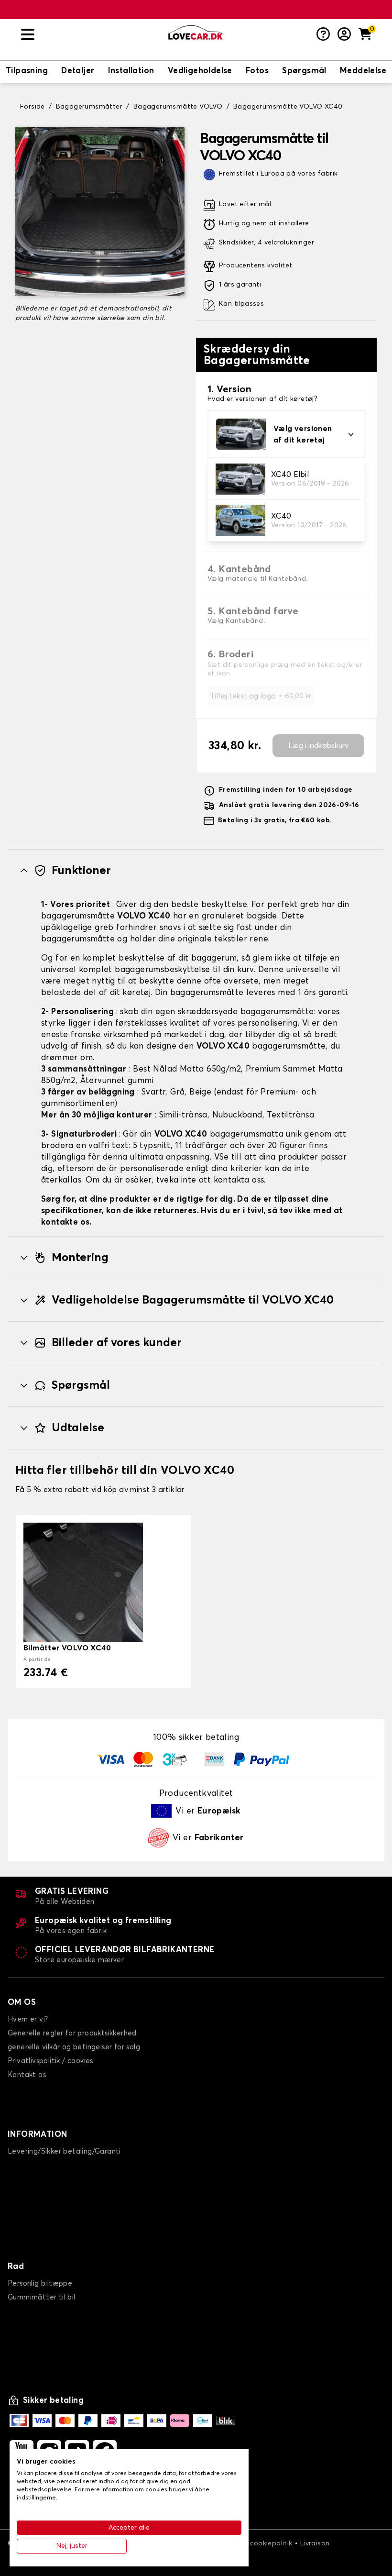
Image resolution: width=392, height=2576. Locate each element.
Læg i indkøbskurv (318, 746)
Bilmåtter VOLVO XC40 (67, 1648)
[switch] (27, 72)
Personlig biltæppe (40, 2283)
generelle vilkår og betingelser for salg (74, 2047)
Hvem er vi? (28, 2019)
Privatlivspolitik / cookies (50, 2061)
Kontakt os (27, 2075)
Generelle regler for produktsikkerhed (72, 2033)
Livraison (315, 2543)
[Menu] (91, 35)
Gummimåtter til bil (42, 2297)
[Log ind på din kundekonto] (344, 35)
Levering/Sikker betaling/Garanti (64, 2151)
